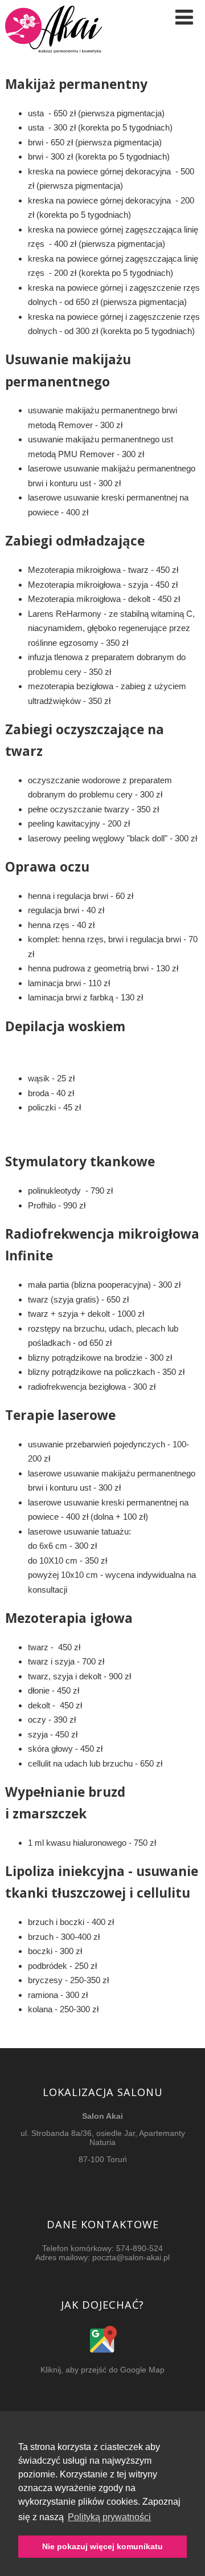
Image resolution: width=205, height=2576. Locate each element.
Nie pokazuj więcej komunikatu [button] (102, 2546)
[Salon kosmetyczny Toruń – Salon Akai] (54, 58)
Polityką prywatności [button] (109, 2517)
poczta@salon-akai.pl (131, 2257)
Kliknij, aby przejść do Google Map (102, 2370)
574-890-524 (140, 2248)
